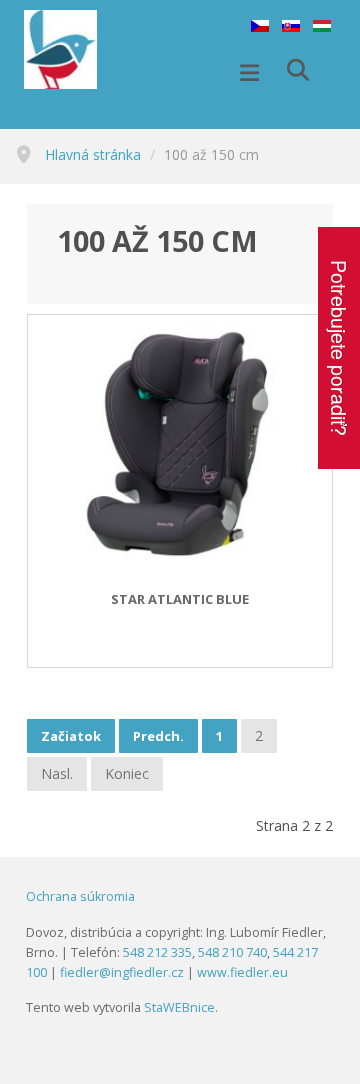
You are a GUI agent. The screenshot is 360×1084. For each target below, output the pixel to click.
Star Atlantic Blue (180, 600)
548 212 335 (157, 952)
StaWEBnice (179, 1007)
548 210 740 (232, 952)
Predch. (158, 736)
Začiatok (71, 736)
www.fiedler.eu (242, 972)
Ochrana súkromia (80, 896)
